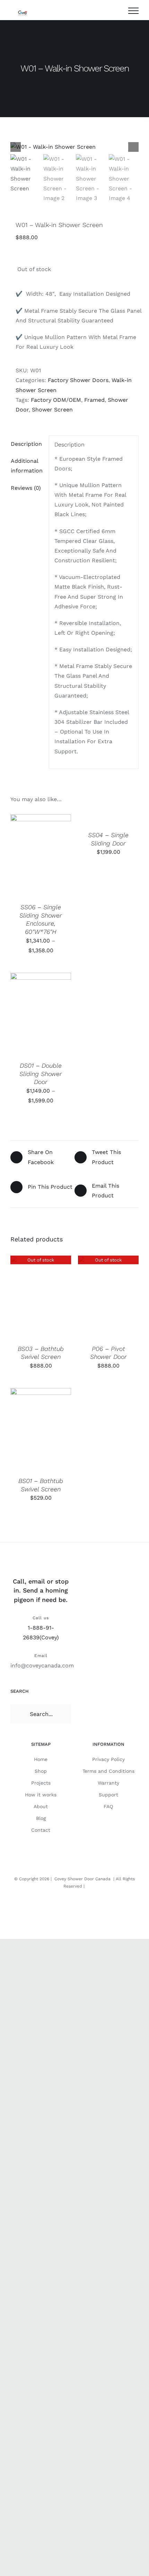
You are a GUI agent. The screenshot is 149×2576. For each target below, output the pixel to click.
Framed (94, 400)
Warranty (108, 1783)
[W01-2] (74, 147)
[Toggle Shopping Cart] (116, 11)
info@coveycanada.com (42, 1666)
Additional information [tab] (27, 466)
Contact (41, 1830)
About (41, 1806)
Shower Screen (52, 410)
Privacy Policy (108, 1759)
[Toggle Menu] (133, 11)
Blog (41, 1818)
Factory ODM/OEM (56, 400)
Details (27, 863)
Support (108, 1795)
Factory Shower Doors (78, 380)
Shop (41, 1771)
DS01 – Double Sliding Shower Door (41, 1074)
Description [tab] (26, 444)
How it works (41, 1795)
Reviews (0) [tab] (26, 488)
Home (41, 1759)
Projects (41, 1783)
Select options (41, 849)
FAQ (108, 1806)
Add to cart (36, 1427)
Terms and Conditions (108, 1771)
